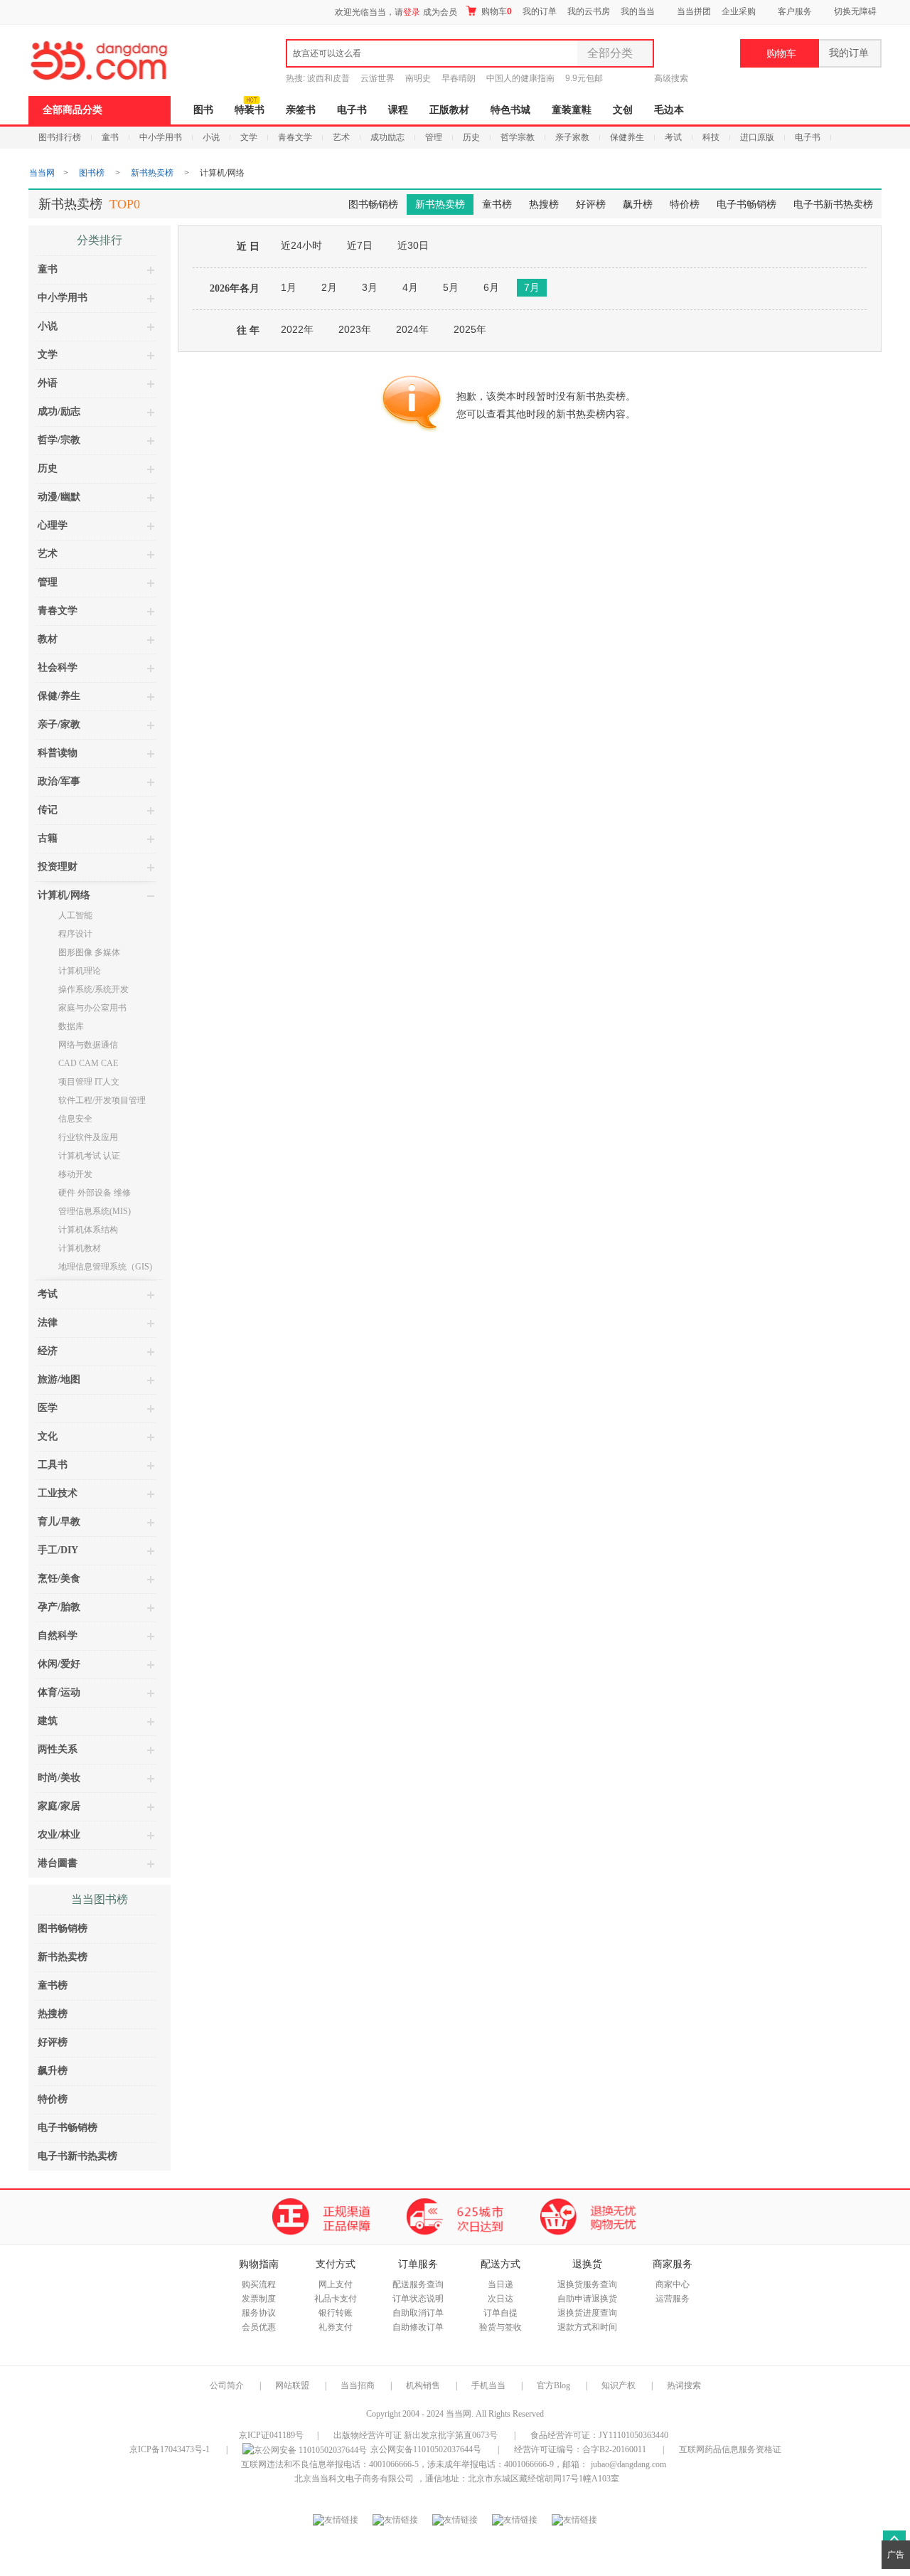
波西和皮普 (328, 78)
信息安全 (75, 1119)
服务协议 (259, 2313)
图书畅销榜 (373, 204)
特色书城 (510, 110)
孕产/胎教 (59, 1607)
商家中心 (673, 2284)
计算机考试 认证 (89, 1156)
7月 (532, 287)
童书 (110, 137)
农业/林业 (59, 1835)
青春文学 (295, 137)
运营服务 (673, 2299)
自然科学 (58, 1635)
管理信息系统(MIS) (95, 1211)
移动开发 (75, 1174)
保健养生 (627, 137)
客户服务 (795, 11)
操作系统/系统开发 (93, 989)
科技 (711, 137)
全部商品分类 (73, 110)
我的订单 (540, 11)
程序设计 (75, 934)
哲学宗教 (518, 137)
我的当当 (638, 11)
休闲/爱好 (59, 1664)
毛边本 (669, 110)
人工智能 (75, 915)
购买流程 (259, 2284)
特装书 (250, 110)
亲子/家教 (59, 724)
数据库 (71, 1026)
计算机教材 (80, 1248)
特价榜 (685, 204)
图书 (203, 110)
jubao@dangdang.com (628, 2464)
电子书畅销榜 (746, 204)
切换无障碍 (855, 11)
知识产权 (620, 2385)
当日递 (500, 2284)
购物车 (496, 11)
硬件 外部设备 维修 (95, 1193)
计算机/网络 (64, 895)
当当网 (42, 173)
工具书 (53, 1465)
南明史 (418, 78)
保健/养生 (59, 696)
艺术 (341, 137)
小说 (211, 137)
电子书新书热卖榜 (833, 204)
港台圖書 (58, 1863)
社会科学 (58, 667)
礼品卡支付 (336, 2299)
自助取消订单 (418, 2313)
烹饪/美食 (59, 1579)
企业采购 (739, 11)
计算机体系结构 (88, 1230)
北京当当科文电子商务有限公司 (354, 2479)
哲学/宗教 (59, 440)
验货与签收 (500, 2327)
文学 (249, 137)
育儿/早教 (59, 1522)
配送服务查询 (418, 2284)
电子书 (352, 110)
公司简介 (227, 2385)
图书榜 (92, 173)
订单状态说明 (418, 2299)
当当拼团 (694, 11)
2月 (329, 287)
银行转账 (336, 2313)
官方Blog (553, 2385)
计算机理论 (80, 971)
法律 (48, 1322)
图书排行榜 (60, 137)
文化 (48, 1436)
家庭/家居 (59, 1806)
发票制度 (259, 2299)
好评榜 (591, 204)
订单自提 (500, 2313)
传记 (48, 810)
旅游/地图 (59, 1379)
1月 (289, 287)
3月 (370, 287)
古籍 (48, 838)
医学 (48, 1408)
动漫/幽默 (59, 497)
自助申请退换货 (587, 2299)
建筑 (48, 1721)
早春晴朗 (459, 78)
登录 (412, 12)
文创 (623, 110)
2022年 (297, 329)
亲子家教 (572, 137)
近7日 (360, 245)
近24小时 (301, 245)
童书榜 (497, 204)
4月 (410, 287)
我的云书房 (589, 11)
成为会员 (440, 12)
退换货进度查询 (587, 2313)
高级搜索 (671, 78)
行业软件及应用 (88, 1137)
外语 (48, 383)
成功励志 (387, 137)
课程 (398, 110)
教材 (48, 639)
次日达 (500, 2299)
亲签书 (301, 110)
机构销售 (423, 2385)
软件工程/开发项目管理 (102, 1100)
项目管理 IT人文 (89, 1082)
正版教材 (449, 110)
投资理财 (58, 867)
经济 (48, 1351)
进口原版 (757, 137)
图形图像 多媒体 (89, 952)
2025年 (470, 329)
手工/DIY (58, 1550)
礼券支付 (336, 2327)
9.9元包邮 (584, 78)
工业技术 (58, 1493)
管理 (434, 137)
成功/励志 (59, 411)
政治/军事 (59, 781)
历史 (471, 137)
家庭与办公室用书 (92, 1008)
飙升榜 (638, 204)
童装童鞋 (572, 110)
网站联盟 (292, 2385)
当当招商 (358, 2385)
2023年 (355, 329)
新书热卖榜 (152, 173)
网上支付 (336, 2284)
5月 (451, 287)
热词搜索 (684, 2385)
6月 (491, 287)
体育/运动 (59, 1692)
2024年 (412, 329)
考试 (673, 137)
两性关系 (58, 1749)
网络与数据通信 (88, 1045)
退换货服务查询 (587, 2284)
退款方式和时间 (587, 2327)
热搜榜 (544, 204)
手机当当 (488, 2385)
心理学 (53, 525)
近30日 (413, 245)
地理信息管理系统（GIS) (105, 1267)
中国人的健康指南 (520, 78)
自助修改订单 (418, 2327)
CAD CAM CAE (88, 1063)
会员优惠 (259, 2327)
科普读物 (58, 753)
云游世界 (378, 78)
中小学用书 (161, 137)
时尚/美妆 (59, 1778)
